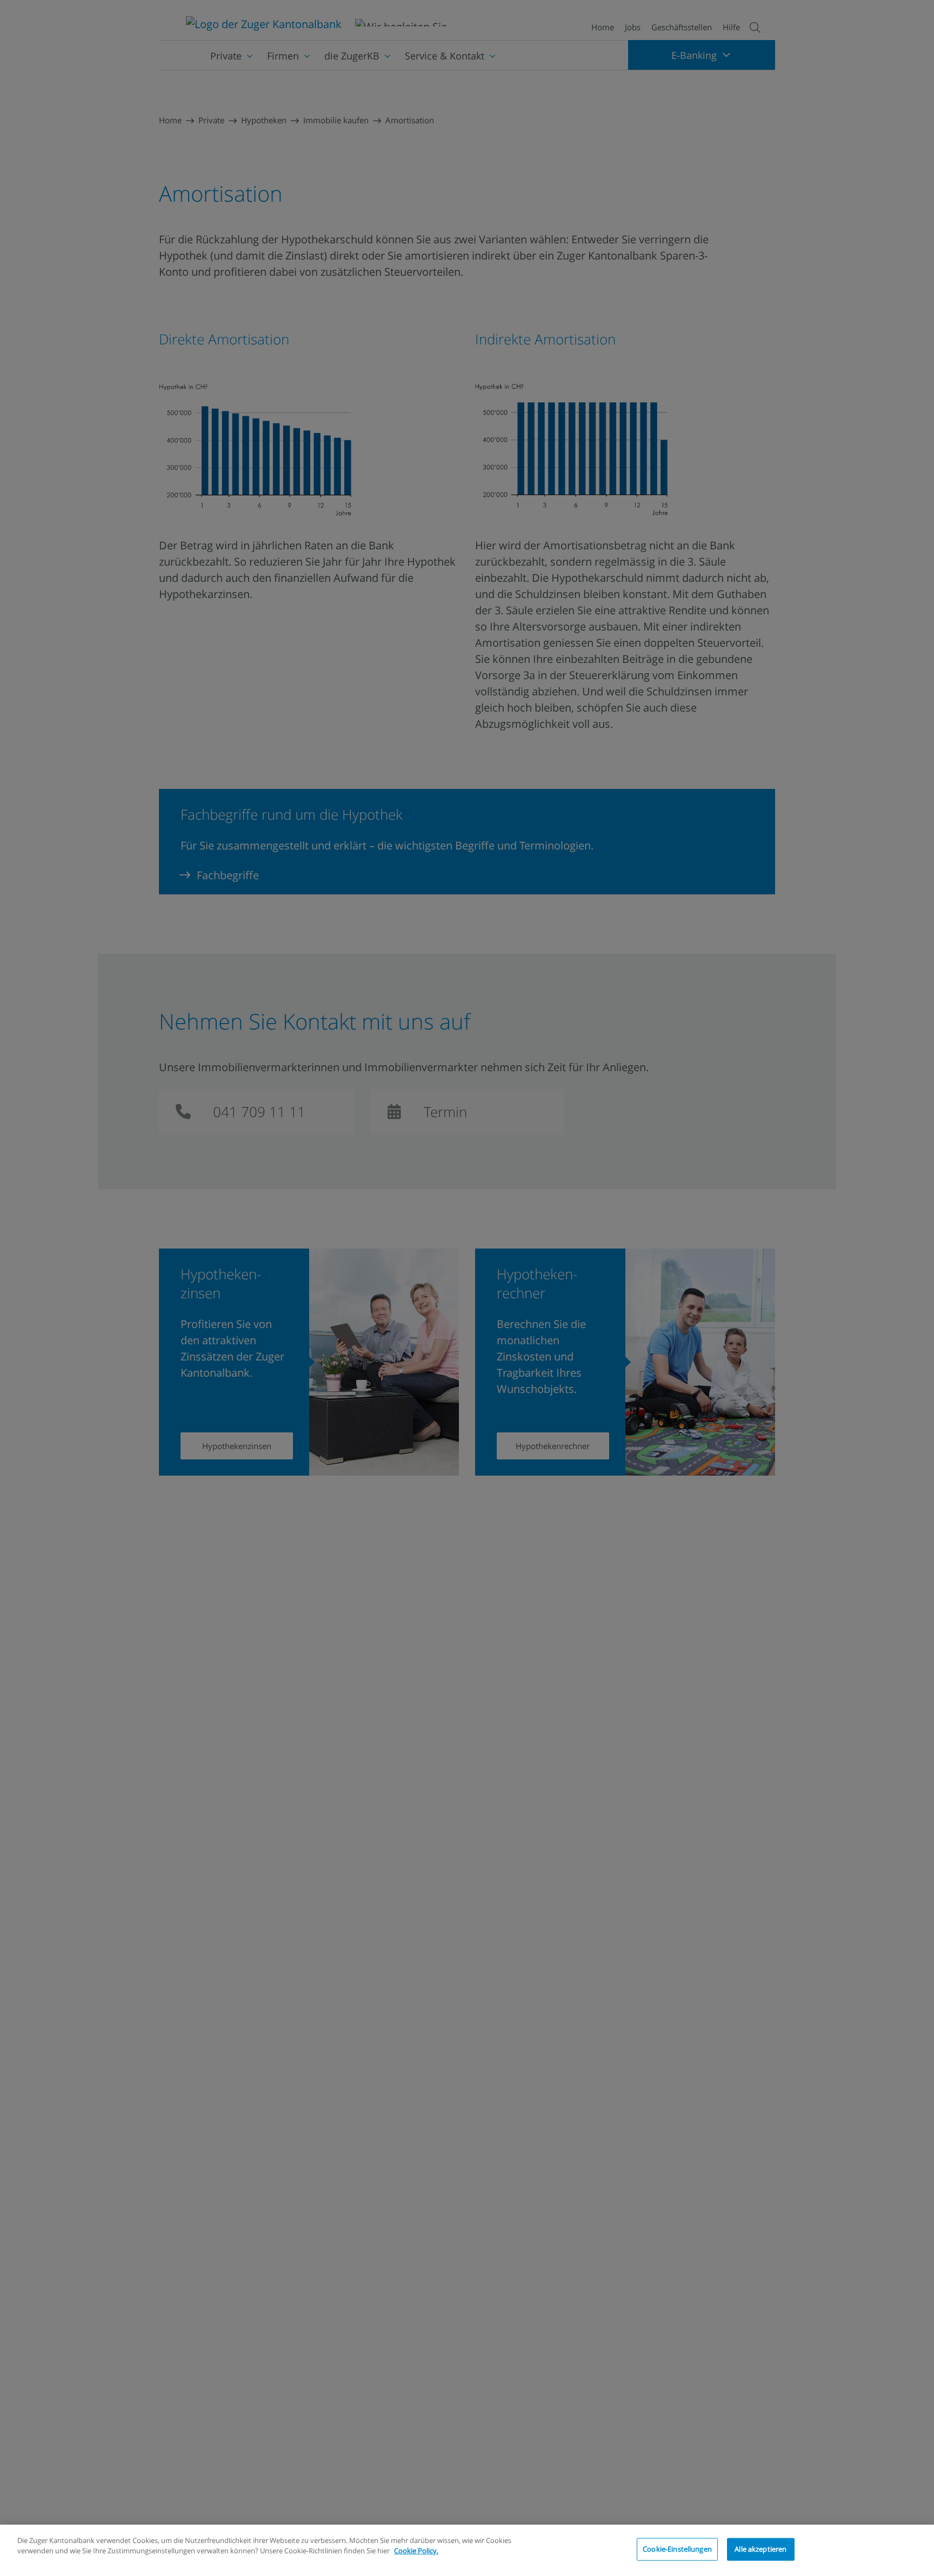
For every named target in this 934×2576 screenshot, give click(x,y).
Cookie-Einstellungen (677, 2549)
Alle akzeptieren (760, 2549)
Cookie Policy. (416, 2551)
